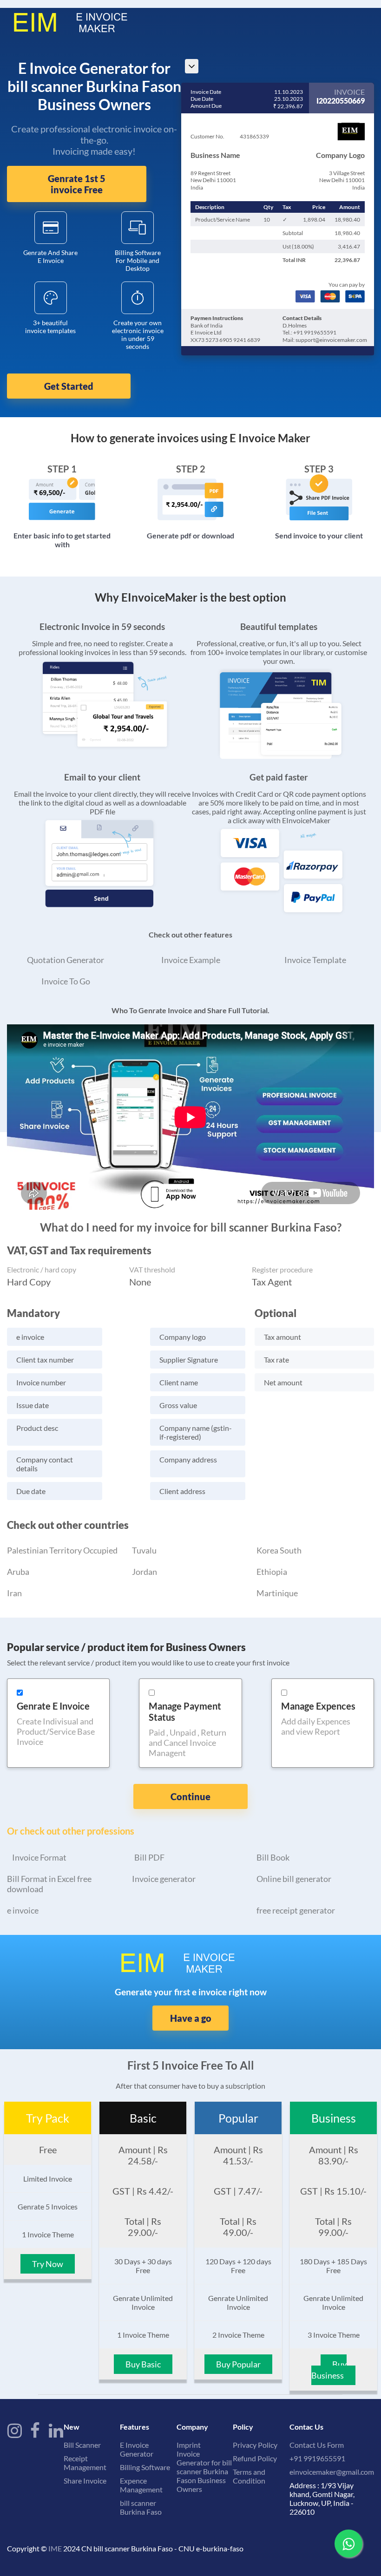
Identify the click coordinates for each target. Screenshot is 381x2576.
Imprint (189, 2445)
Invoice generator (164, 1879)
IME (55, 2548)
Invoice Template (315, 960)
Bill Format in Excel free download (49, 1884)
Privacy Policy (255, 2445)
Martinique (277, 1593)
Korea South (279, 1550)
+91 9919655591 (317, 2458)
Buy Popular (238, 2364)
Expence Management (141, 2485)
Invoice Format (39, 1857)
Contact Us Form (317, 2445)
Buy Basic (143, 2364)
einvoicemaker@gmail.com (332, 2472)
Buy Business (329, 2370)
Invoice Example (191, 960)
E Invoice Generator (137, 2449)
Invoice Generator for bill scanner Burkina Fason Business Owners (204, 2471)
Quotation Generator (66, 960)
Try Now (48, 2264)
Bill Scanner (82, 2445)
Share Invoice (85, 2481)
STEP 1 (62, 469)
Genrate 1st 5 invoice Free (77, 184)
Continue (190, 1796)
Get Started (69, 386)
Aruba (18, 1572)
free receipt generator (296, 1910)
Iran (14, 1593)
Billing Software (145, 2467)
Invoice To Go (66, 981)
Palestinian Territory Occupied (62, 1550)
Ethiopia (272, 1572)
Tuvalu (144, 1550)
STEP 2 (191, 469)
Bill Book (273, 1857)
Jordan (145, 1572)
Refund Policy (255, 2458)
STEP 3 (319, 469)
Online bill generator (294, 1879)
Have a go (191, 2018)
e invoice (23, 1910)
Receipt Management (85, 2463)
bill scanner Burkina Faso (141, 2507)
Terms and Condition (249, 2476)
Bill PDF (149, 1857)
